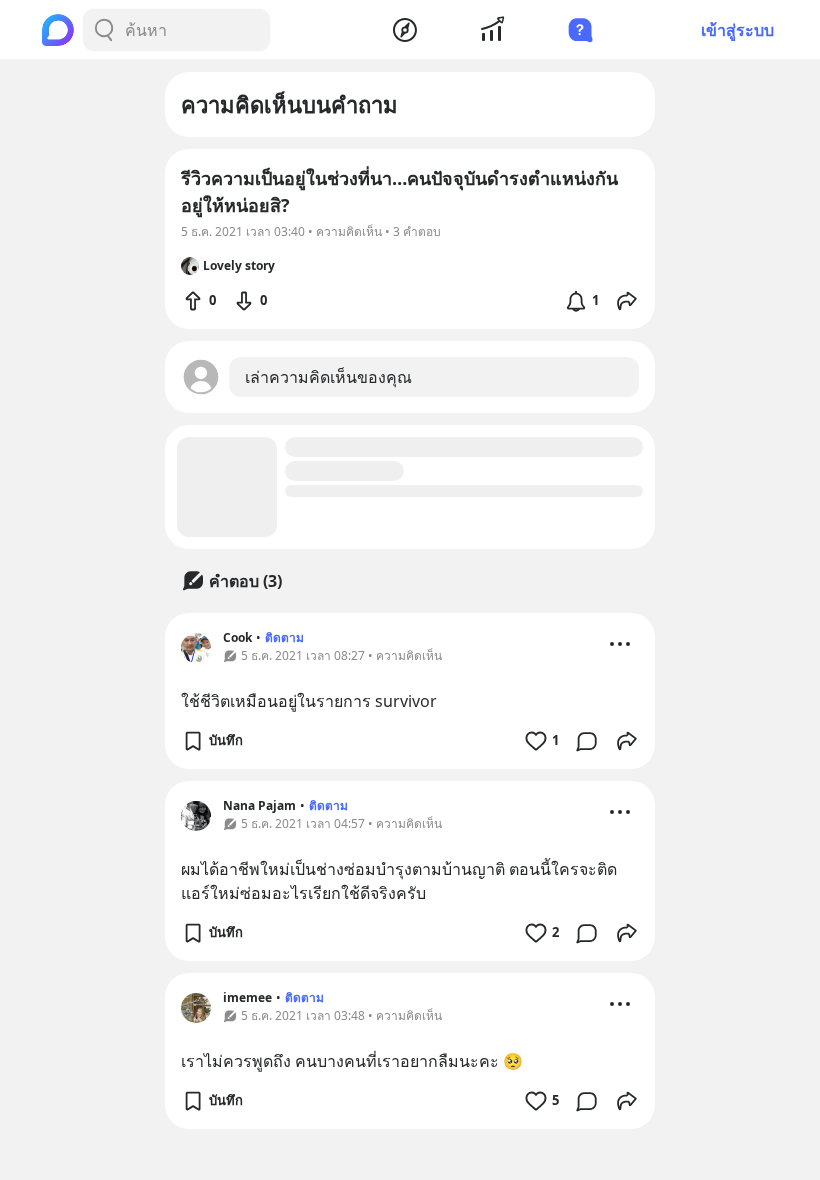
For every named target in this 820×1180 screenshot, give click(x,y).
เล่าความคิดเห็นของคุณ (328, 377)
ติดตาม (284, 637)
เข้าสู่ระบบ (737, 30)
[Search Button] (104, 30)
